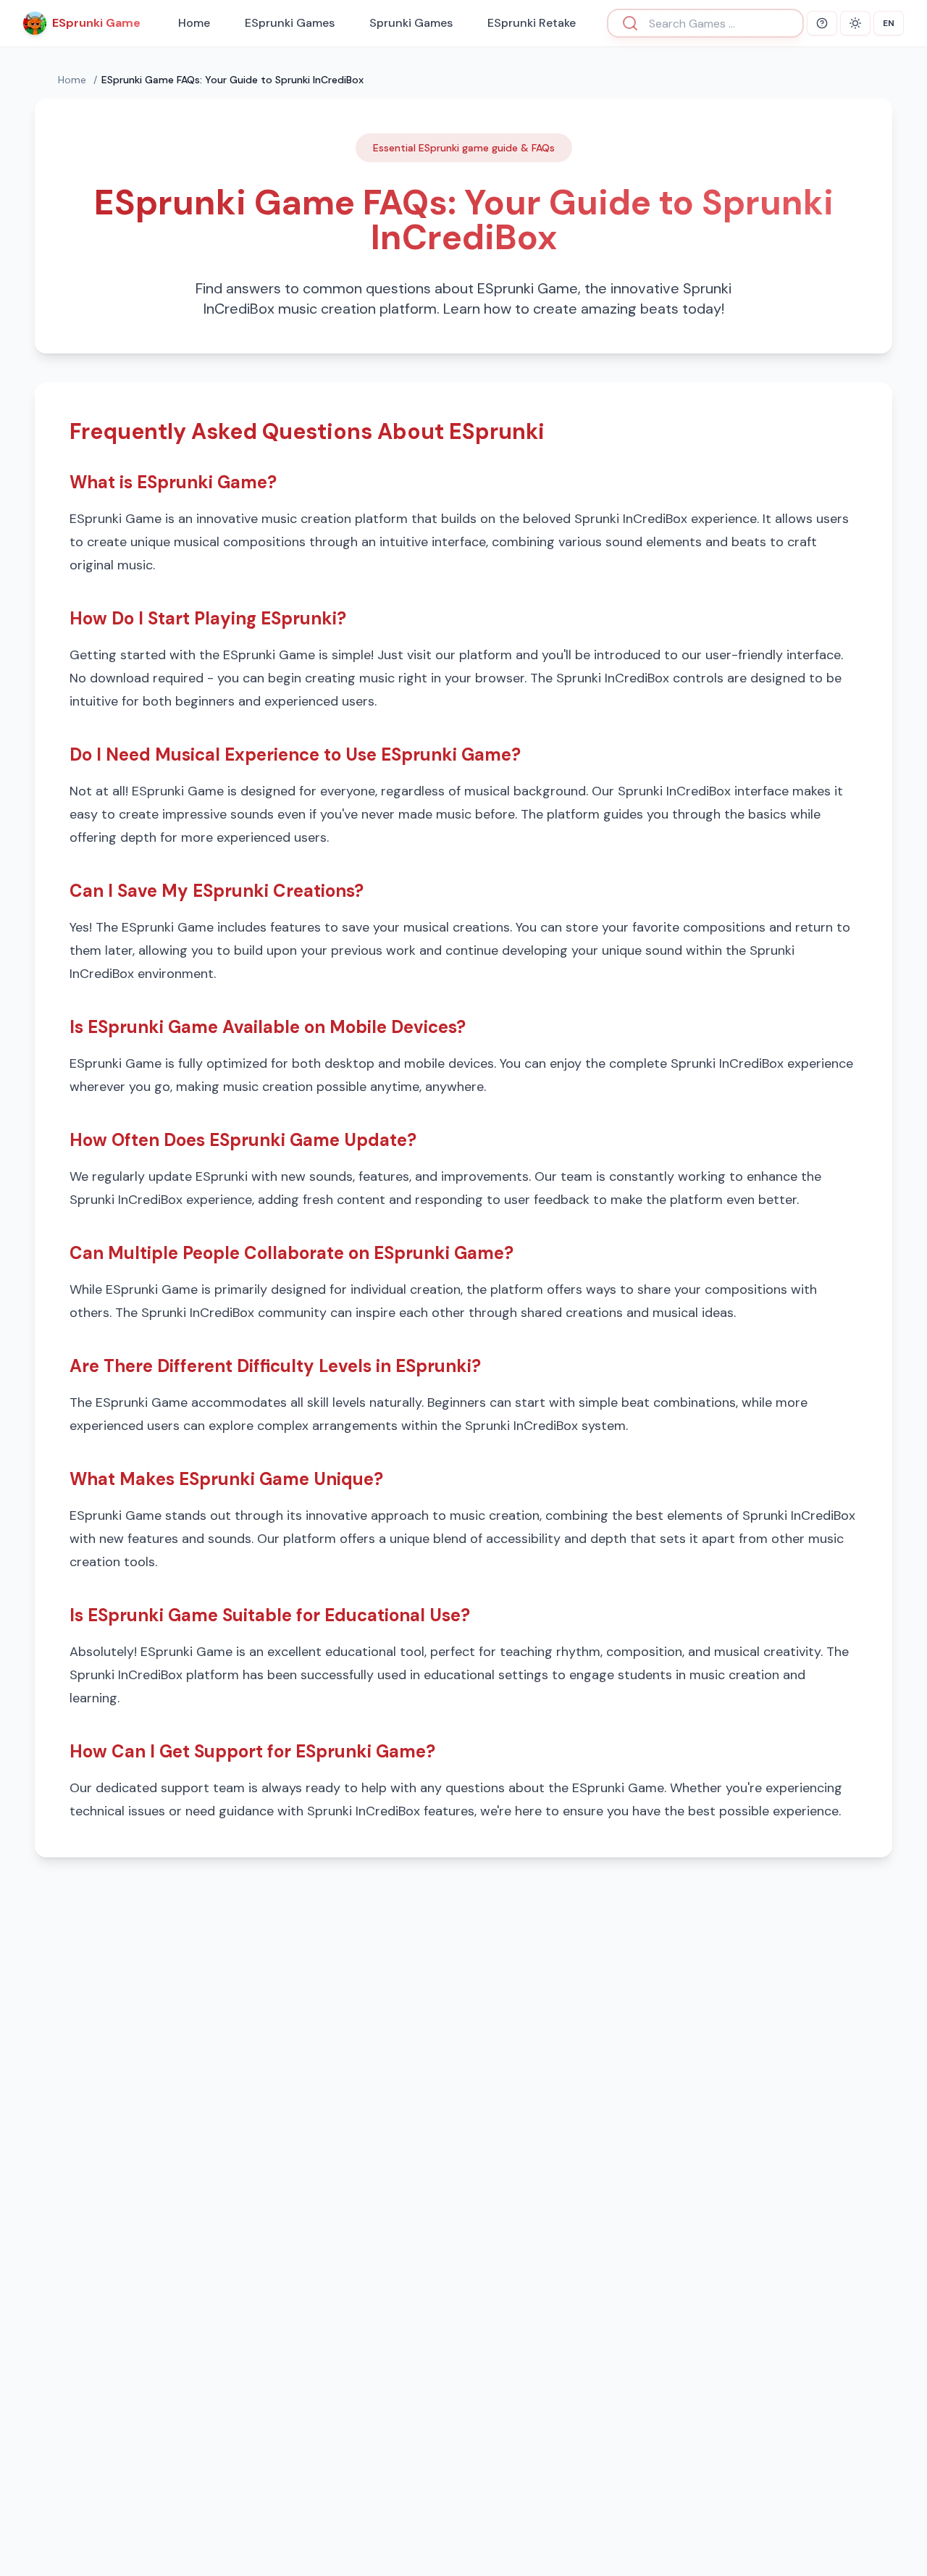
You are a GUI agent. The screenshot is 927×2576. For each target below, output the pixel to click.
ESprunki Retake (532, 23)
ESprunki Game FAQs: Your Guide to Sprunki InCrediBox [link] (232, 80)
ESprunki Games (290, 23)
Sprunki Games (411, 23)
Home (194, 23)
